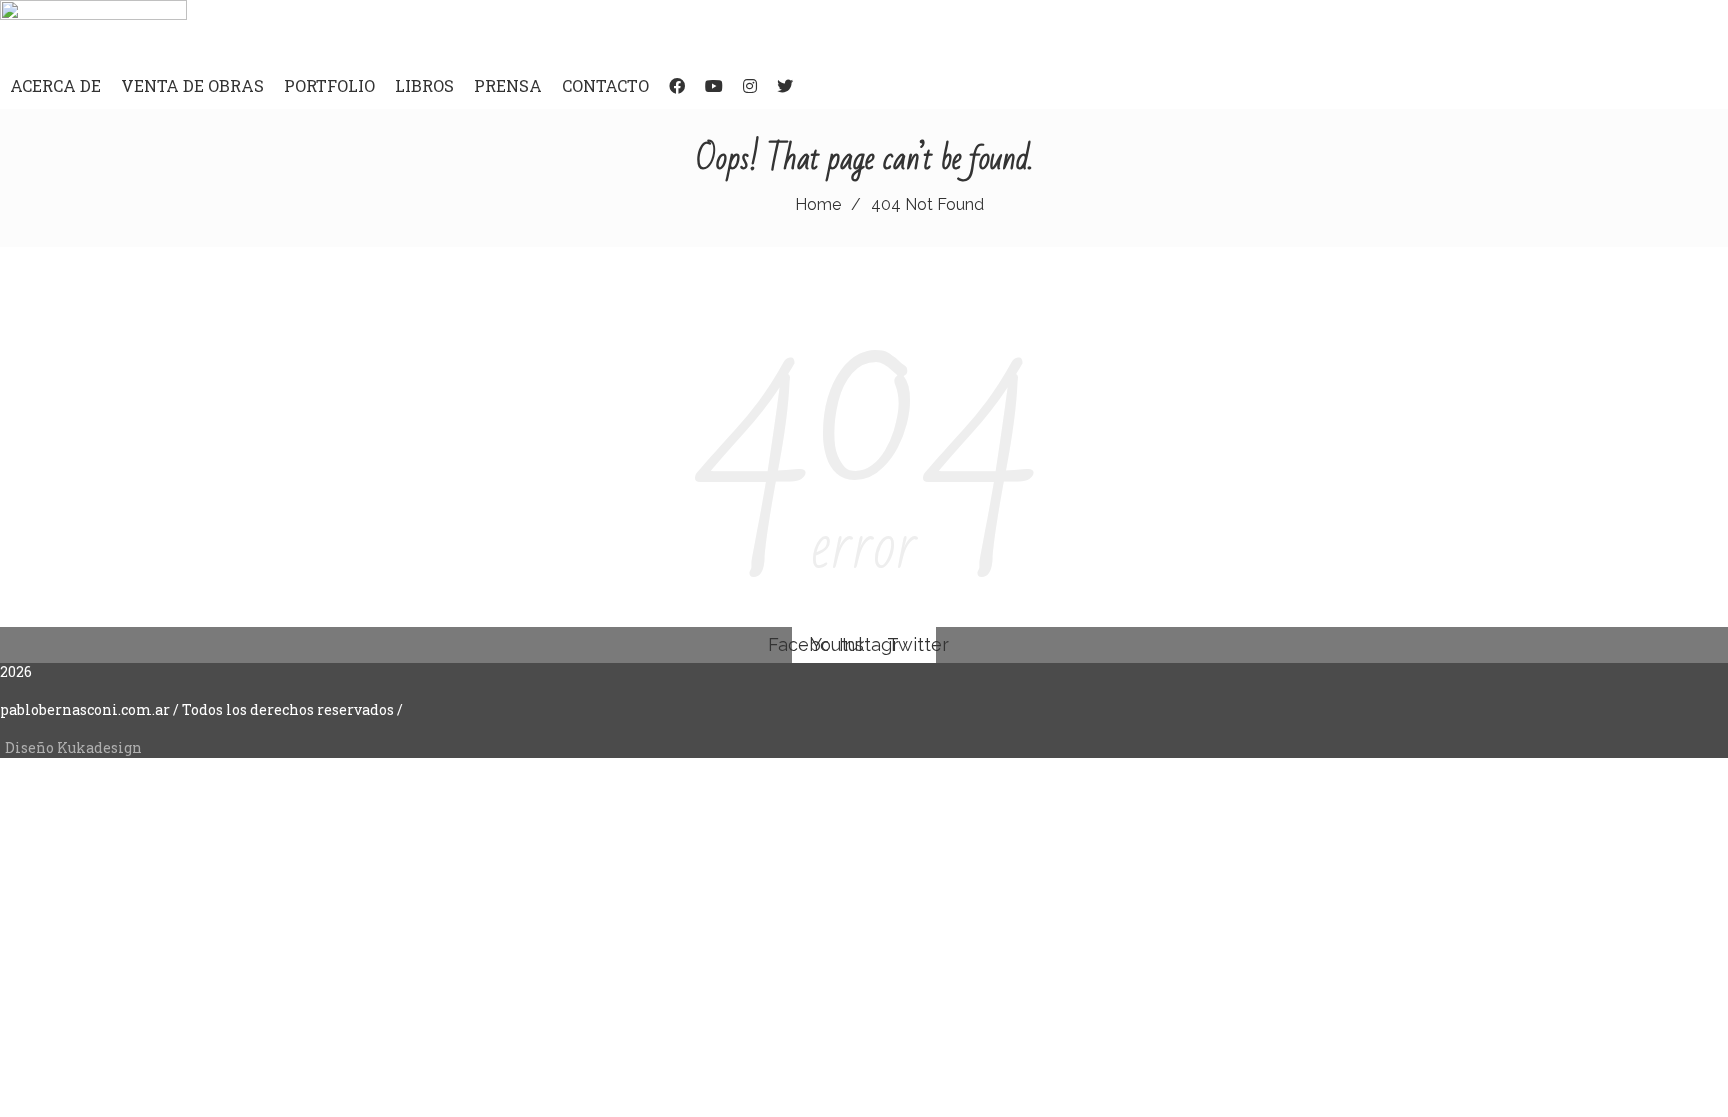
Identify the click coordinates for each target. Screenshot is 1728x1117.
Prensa (508, 85)
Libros (424, 85)
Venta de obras (192, 85)
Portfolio (329, 85)
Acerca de (55, 85)
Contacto (605, 85)
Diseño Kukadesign (73, 747)
